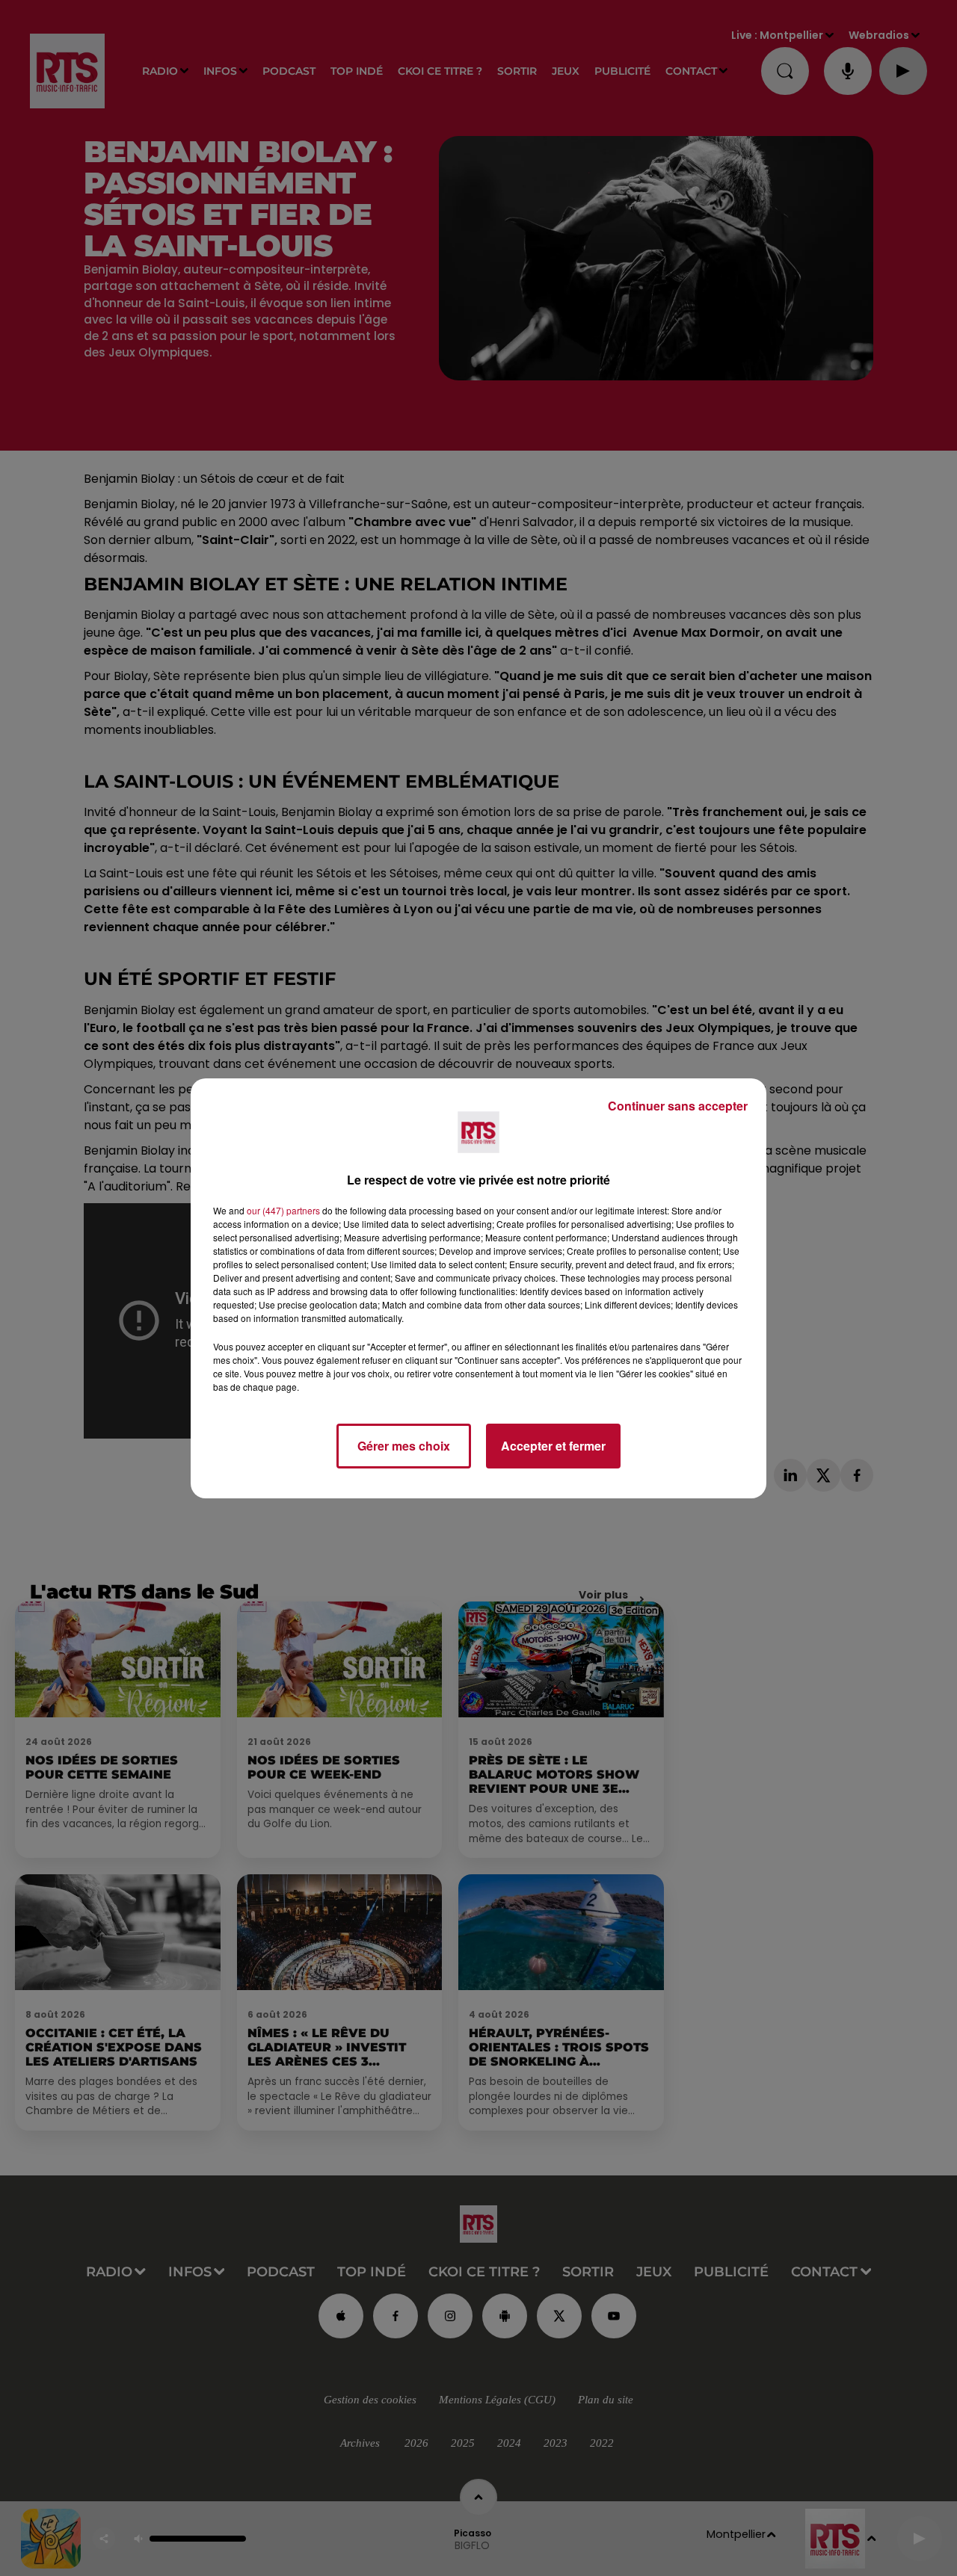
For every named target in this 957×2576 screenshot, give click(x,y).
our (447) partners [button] (283, 1210)
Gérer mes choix (404, 1446)
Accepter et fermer (553, 1446)
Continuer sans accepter (678, 1106)
